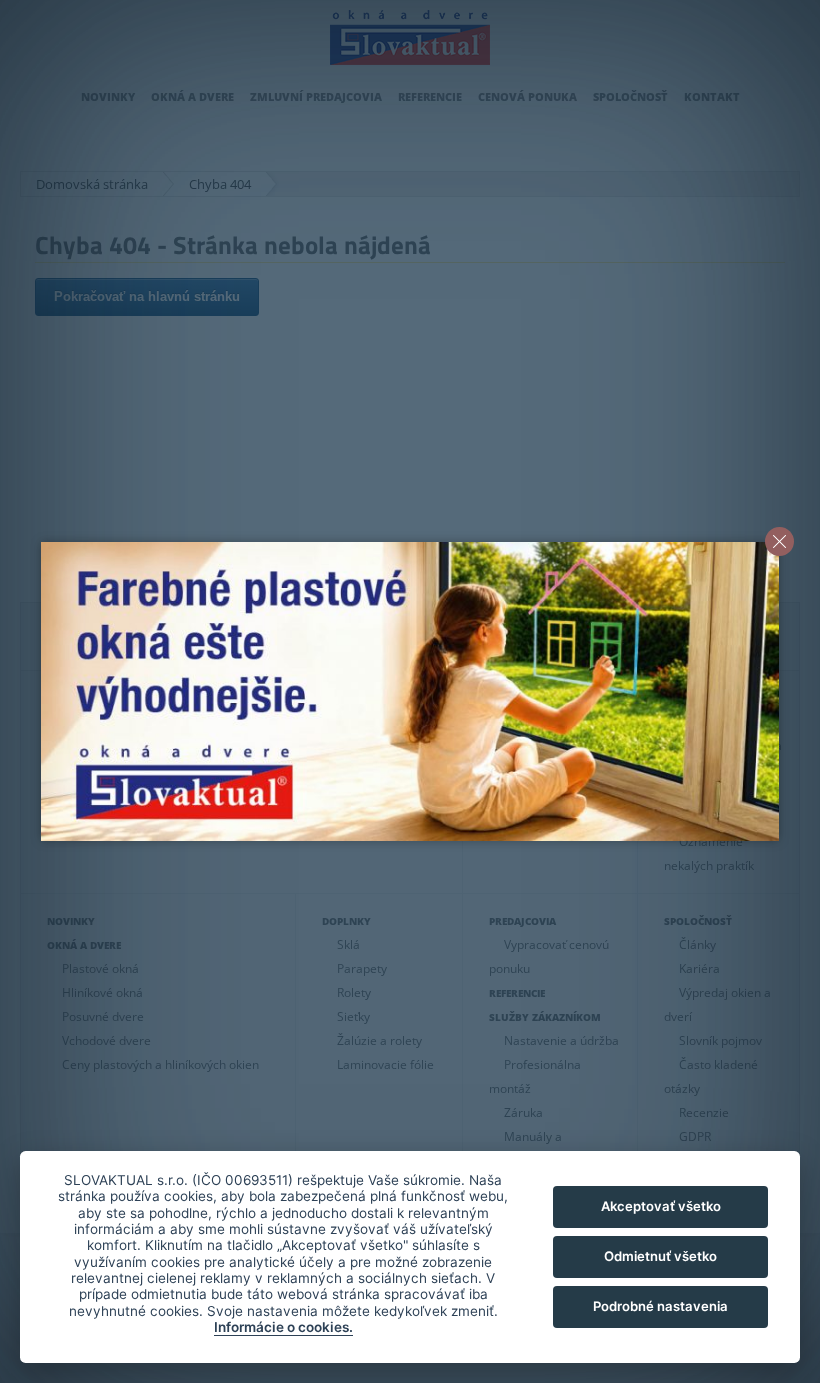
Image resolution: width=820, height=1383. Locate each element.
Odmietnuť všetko (660, 1256)
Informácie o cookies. (283, 1327)
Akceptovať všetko (661, 1206)
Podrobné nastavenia (660, 1306)
